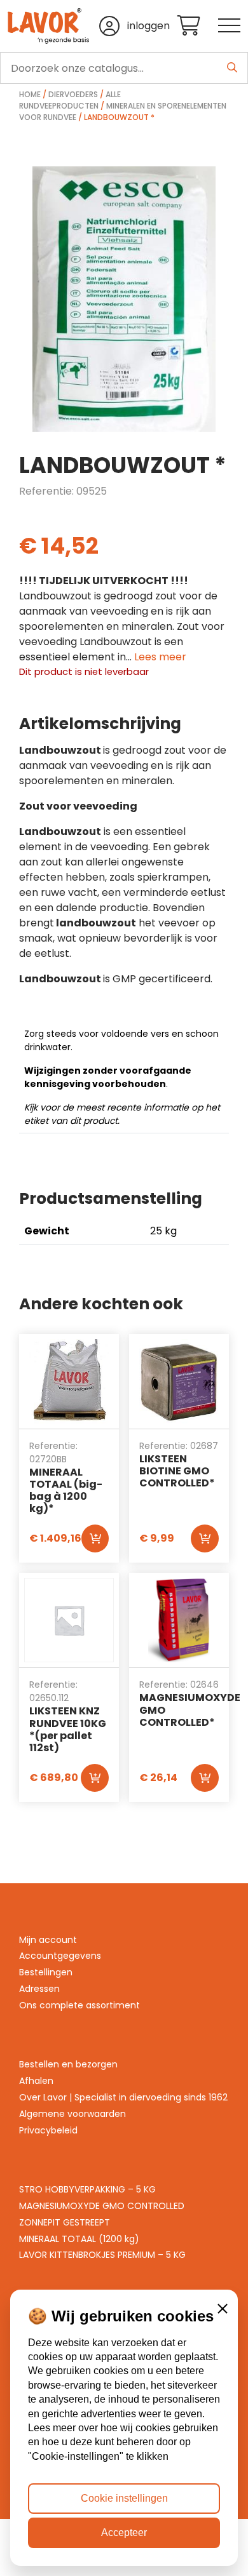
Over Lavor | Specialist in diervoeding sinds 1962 (123, 2097)
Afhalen (36, 2081)
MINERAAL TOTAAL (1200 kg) (79, 2239)
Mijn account (48, 1940)
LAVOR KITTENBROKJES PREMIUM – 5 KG (102, 2255)
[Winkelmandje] (198, 26)
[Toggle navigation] (229, 26)
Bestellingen (46, 1972)
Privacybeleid (48, 2130)
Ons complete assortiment (79, 2005)
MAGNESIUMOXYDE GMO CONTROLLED (102, 2206)
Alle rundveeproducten (70, 100)
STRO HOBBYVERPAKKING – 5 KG (87, 2189)
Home (30, 94)
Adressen (39, 1989)
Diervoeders (73, 94)
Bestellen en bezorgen (68, 2064)
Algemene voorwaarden (72, 2114)
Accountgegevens (60, 1956)
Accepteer (124, 2533)
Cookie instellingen (124, 2498)
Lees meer (160, 657)
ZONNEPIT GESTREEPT (65, 2222)
